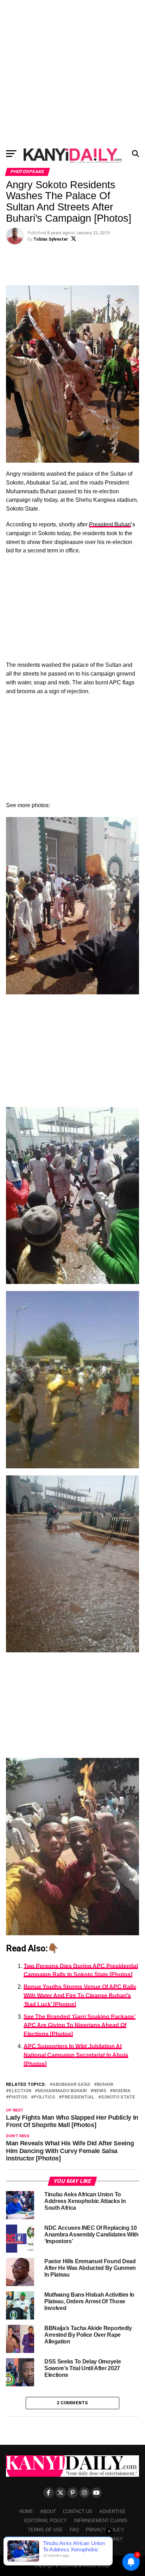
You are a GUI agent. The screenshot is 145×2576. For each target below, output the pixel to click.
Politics (45, 2097)
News (100, 2091)
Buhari (105, 2085)
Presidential (78, 2097)
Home (26, 2511)
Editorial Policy (46, 2521)
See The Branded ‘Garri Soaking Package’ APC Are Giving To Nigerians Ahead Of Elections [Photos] (80, 2026)
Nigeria (122, 2091)
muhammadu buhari (62, 2091)
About (48, 2511)
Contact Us (78, 2511)
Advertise (112, 2511)
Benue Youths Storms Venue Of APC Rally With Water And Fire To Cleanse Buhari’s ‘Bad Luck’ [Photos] (80, 1996)
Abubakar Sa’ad (71, 2085)
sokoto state (118, 2097)
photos (18, 2097)
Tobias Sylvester (51, 239)
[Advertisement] (72, 72)
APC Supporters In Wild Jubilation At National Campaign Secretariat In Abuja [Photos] (76, 2055)
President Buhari (110, 524)
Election (20, 2091)
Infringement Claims (101, 2521)
